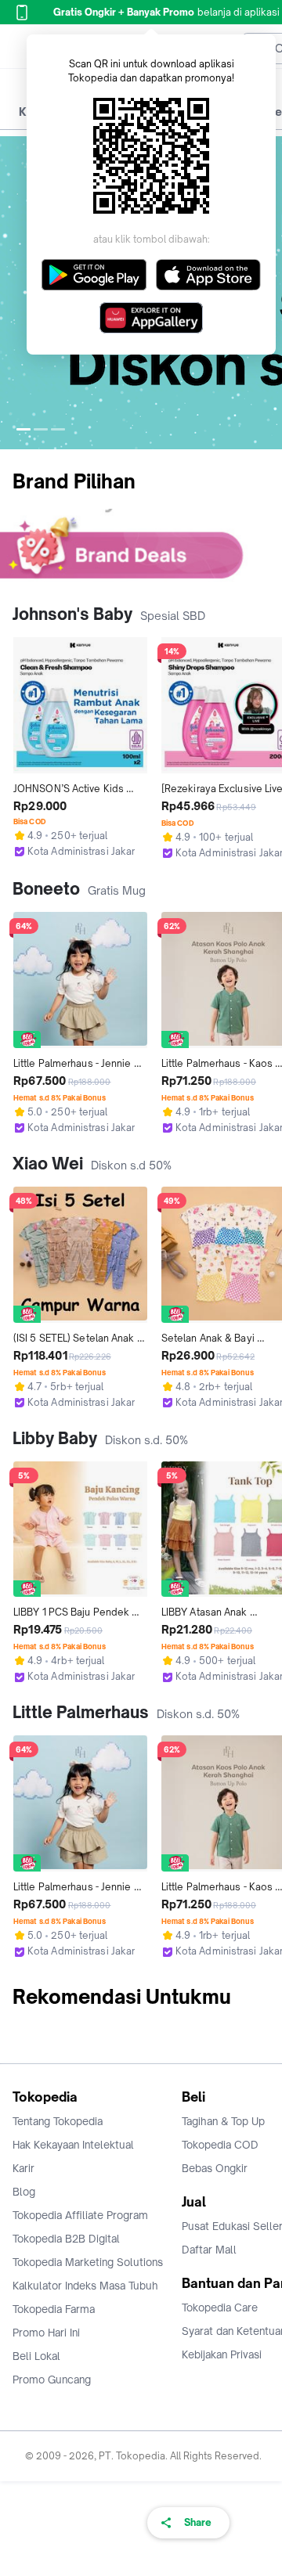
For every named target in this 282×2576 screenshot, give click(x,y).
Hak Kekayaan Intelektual (73, 2145)
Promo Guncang (52, 2380)
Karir (23, 2168)
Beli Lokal (36, 2356)
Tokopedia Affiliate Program (80, 2215)
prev (13, 293)
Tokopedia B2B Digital (66, 2239)
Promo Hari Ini (46, 2333)
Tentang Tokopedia (58, 2121)
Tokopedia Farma (54, 2309)
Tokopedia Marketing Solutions (88, 2262)
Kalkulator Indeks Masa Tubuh (85, 2286)
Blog (24, 2192)
